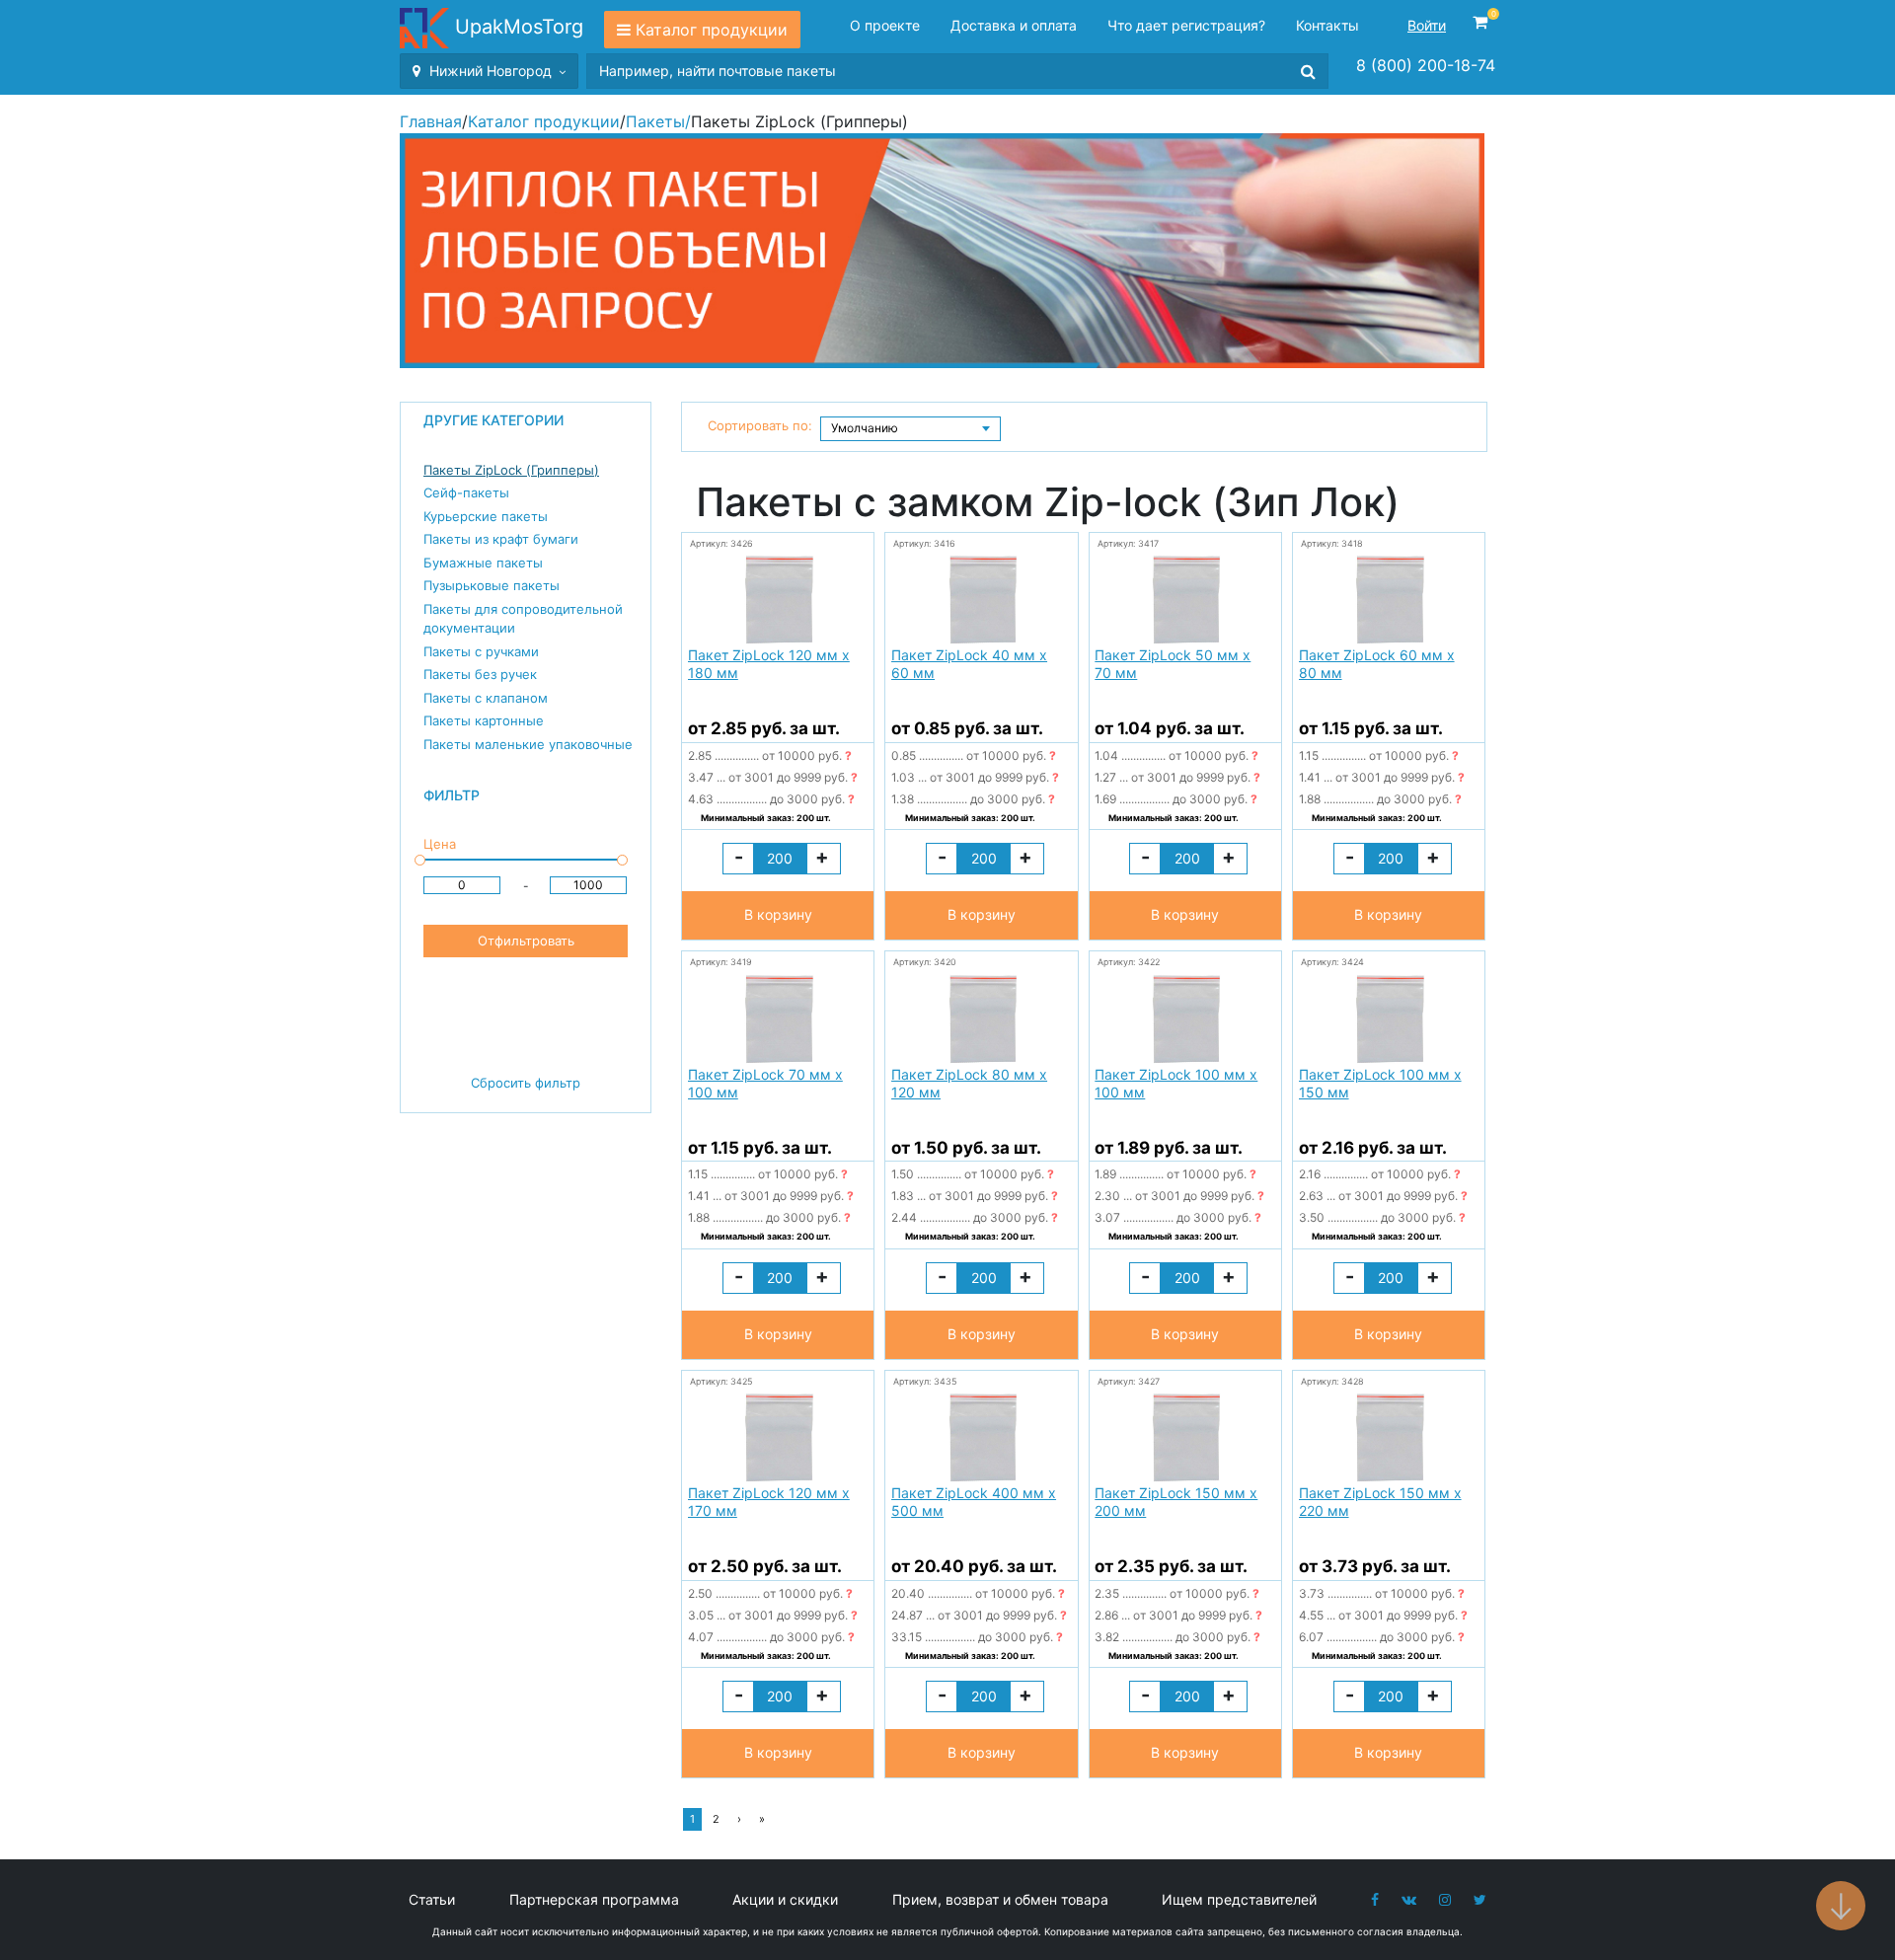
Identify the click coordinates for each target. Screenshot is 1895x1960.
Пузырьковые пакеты (492, 585)
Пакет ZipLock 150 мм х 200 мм (1176, 1502)
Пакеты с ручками (481, 651)
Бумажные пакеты (483, 563)
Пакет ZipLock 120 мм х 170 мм (769, 1502)
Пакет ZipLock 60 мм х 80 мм (1377, 664)
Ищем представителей (1239, 1899)
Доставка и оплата (1014, 25)
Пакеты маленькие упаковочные (528, 744)
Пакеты (655, 121)
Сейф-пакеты (466, 492)
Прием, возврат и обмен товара (1000, 1899)
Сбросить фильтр (526, 1083)
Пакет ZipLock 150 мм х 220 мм (1380, 1502)
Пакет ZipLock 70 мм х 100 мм (765, 1083)
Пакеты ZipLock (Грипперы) (511, 470)
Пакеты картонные (484, 720)
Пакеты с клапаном (486, 698)
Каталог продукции (712, 30)
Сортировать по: (760, 425)
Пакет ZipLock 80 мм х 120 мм (969, 1083)
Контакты (1327, 25)
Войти (1427, 25)
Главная (431, 121)
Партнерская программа (594, 1899)
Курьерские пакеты (486, 516)
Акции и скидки (785, 1899)
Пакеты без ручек (480, 674)
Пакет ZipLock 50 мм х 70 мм (1173, 664)
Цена (440, 844)
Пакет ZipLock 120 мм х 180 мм (769, 664)
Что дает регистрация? (1186, 25)
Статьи (432, 1899)
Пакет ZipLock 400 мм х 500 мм (974, 1502)
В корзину (778, 914)
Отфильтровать (526, 941)
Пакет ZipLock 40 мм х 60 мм (969, 664)
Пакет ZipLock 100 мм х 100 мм (1176, 1083)
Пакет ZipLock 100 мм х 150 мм (1380, 1083)
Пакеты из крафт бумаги (501, 539)
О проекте (885, 25)
